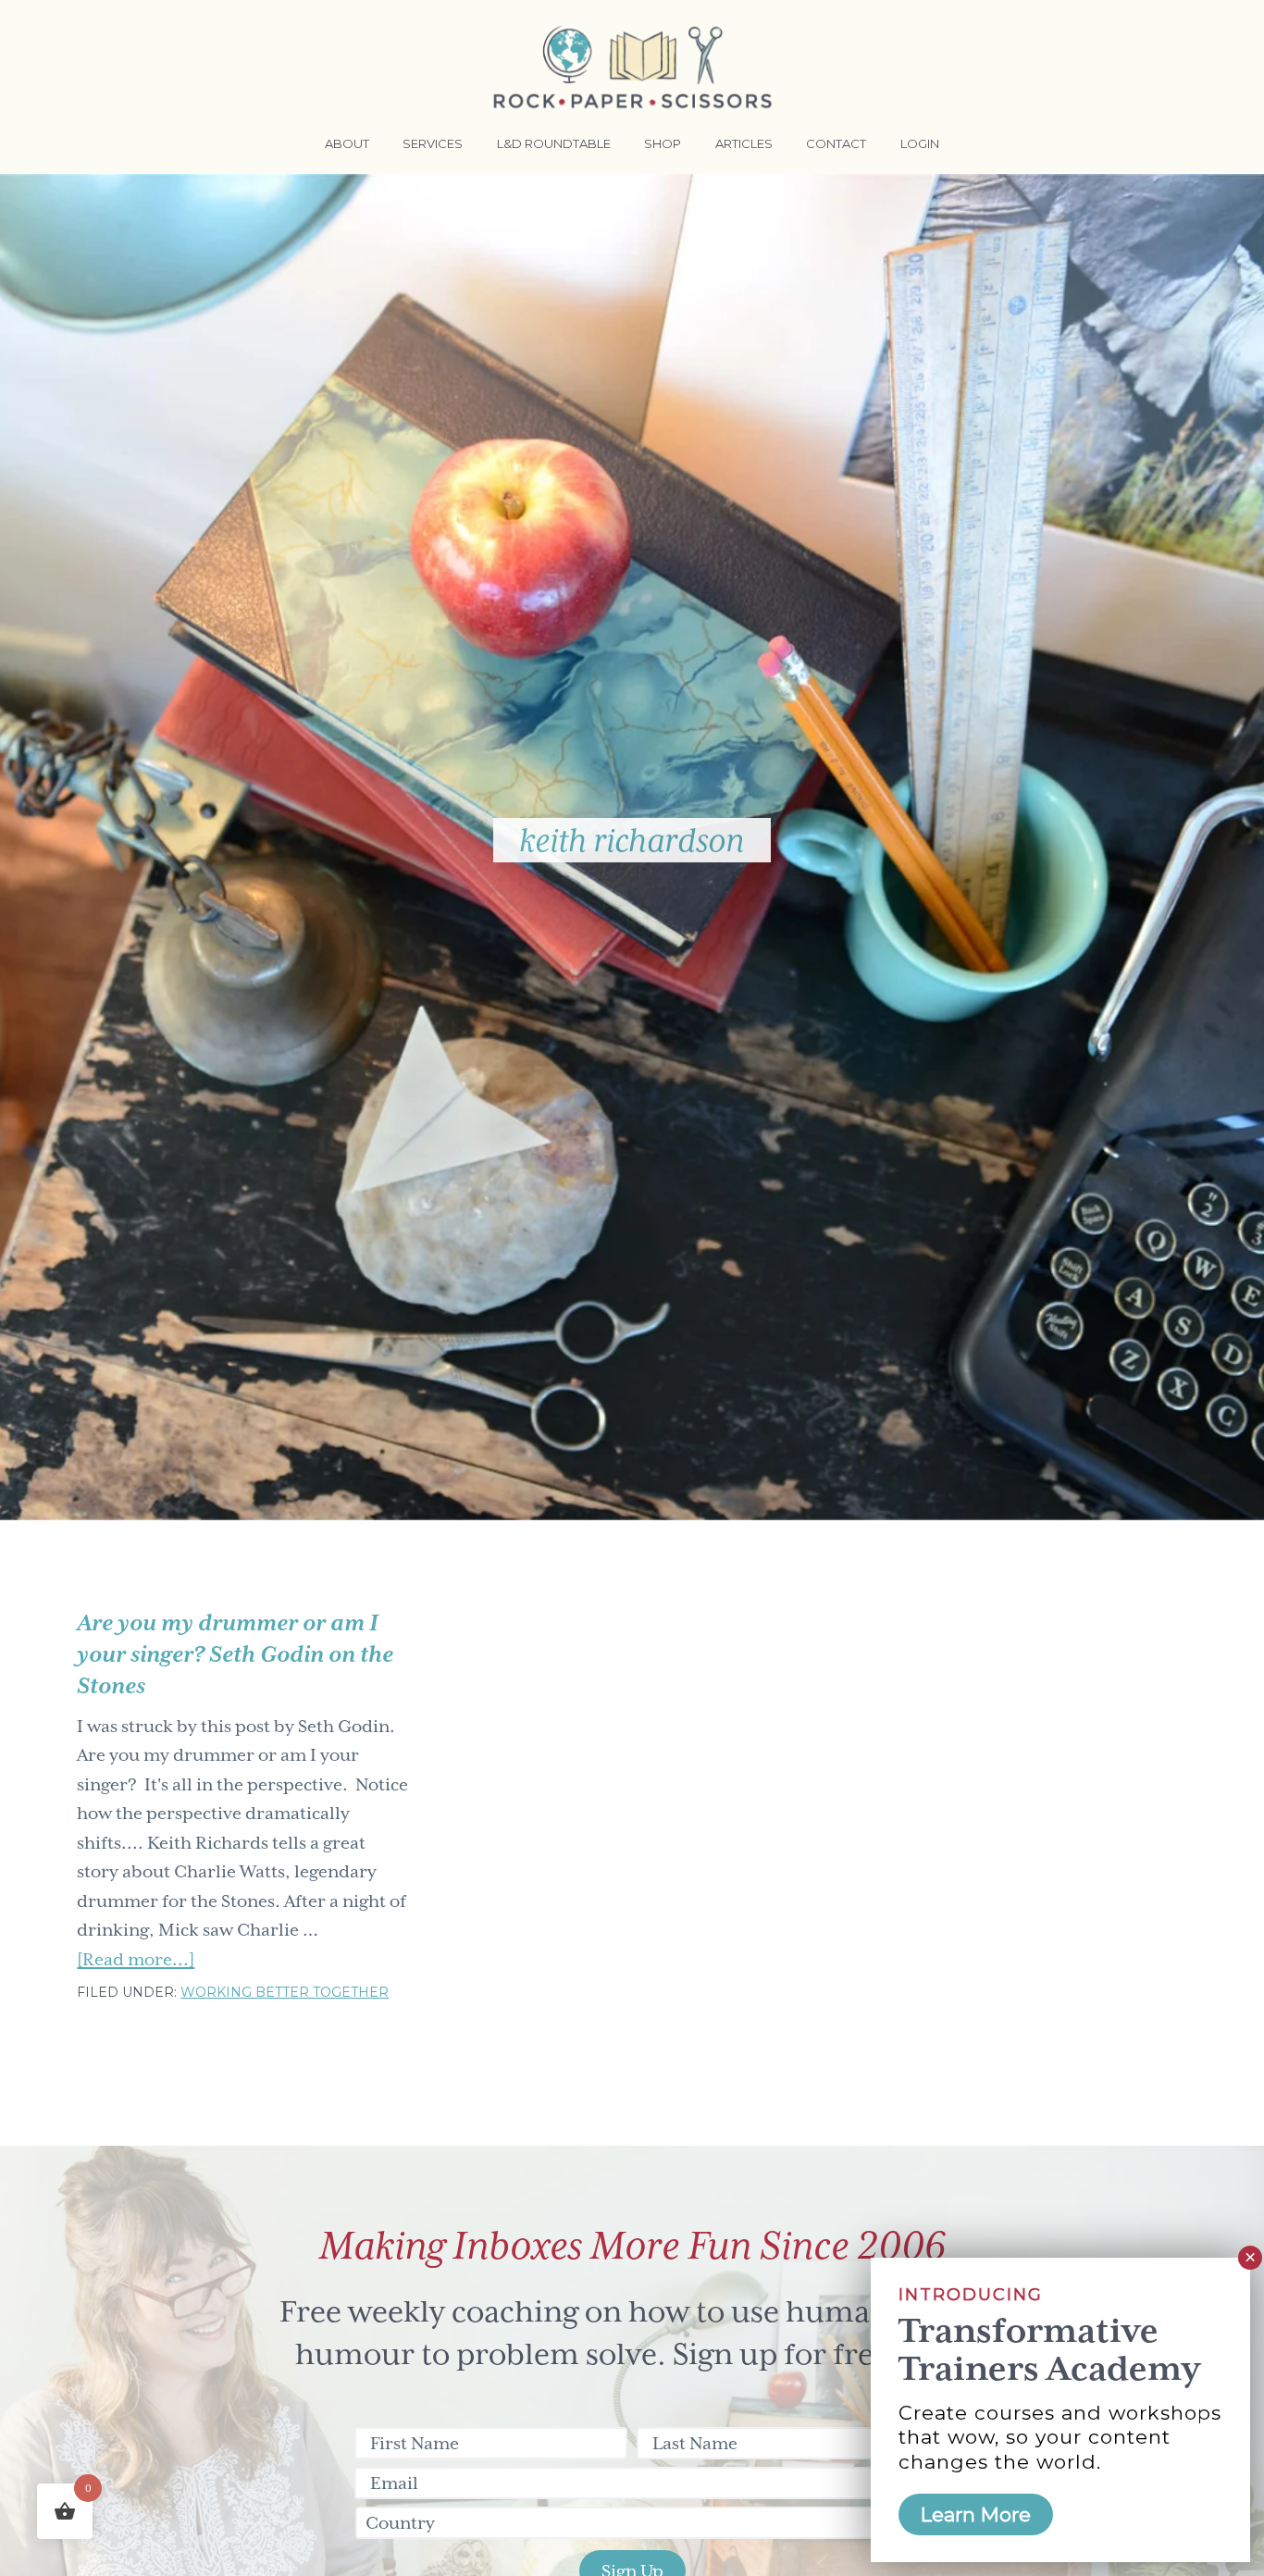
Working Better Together (285, 1992)
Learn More (976, 2514)
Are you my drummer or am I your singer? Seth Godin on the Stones (235, 1654)
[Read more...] (136, 1962)
